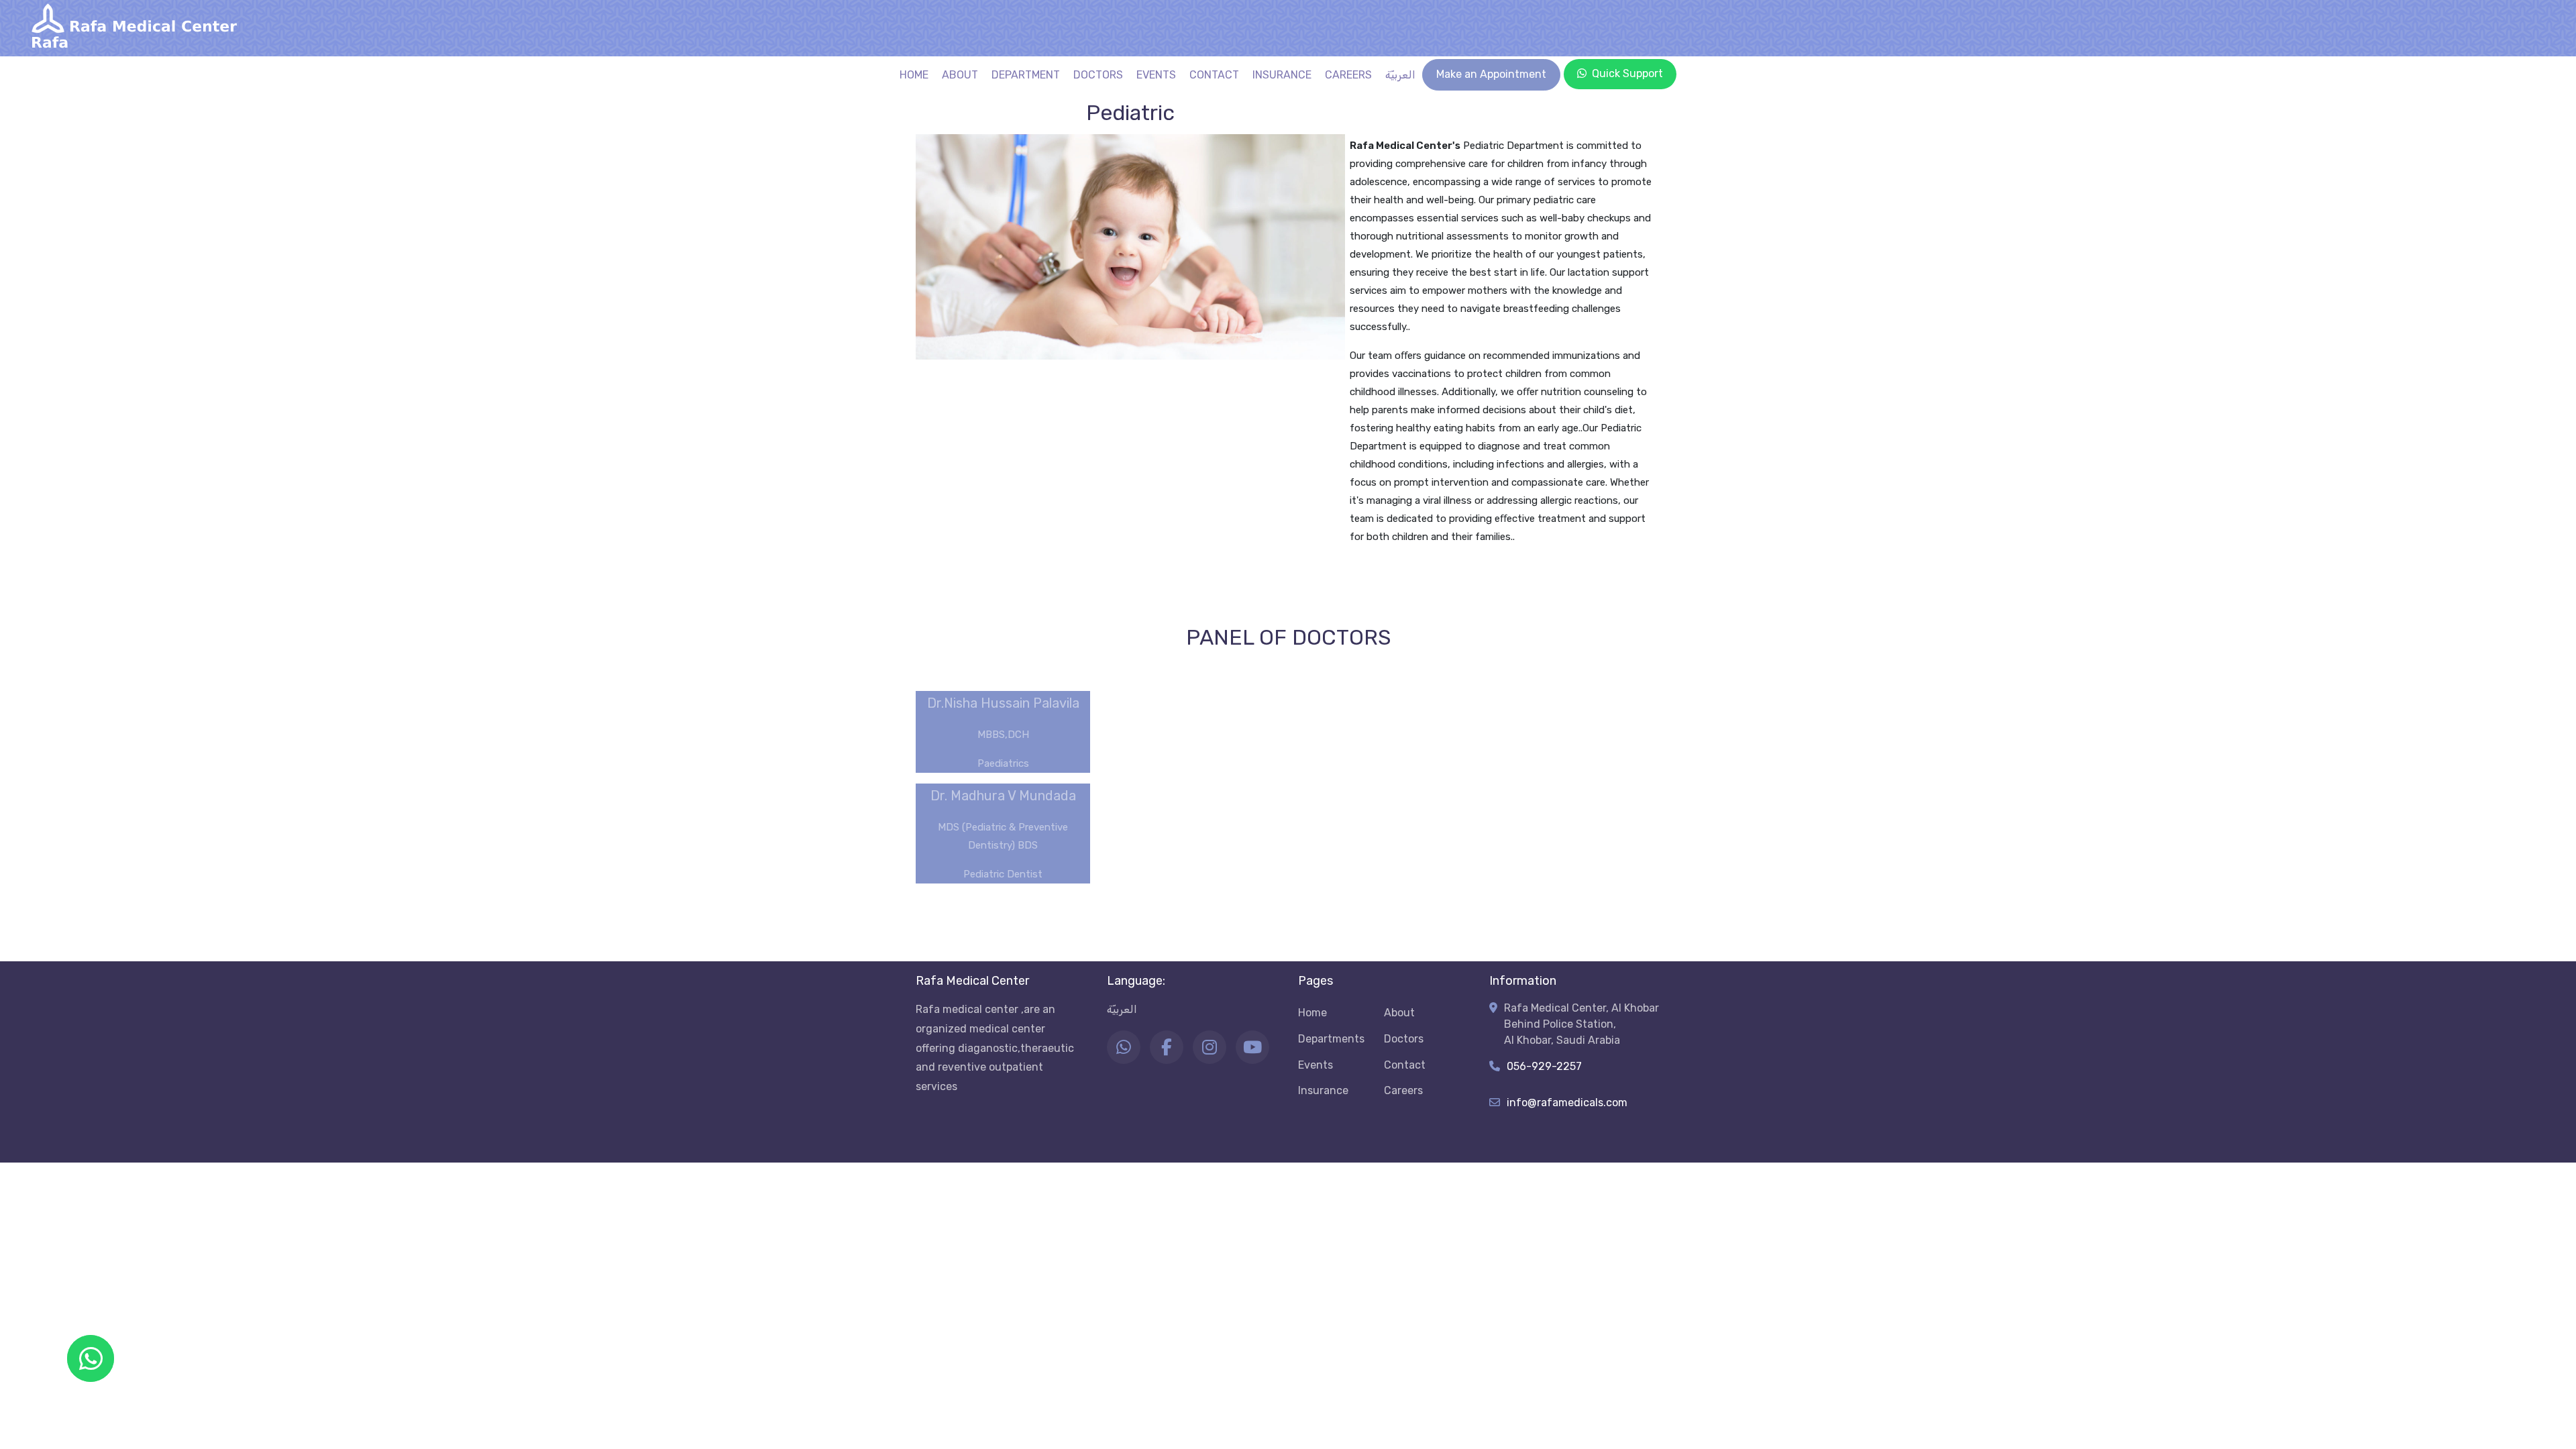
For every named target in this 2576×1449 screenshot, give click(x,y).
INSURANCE (1282, 75)
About (1399, 1013)
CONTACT (1214, 75)
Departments (1331, 1039)
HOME (914, 75)
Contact (1405, 1065)
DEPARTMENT (1026, 75)
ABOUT (960, 75)
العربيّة (1400, 75)
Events (1316, 1065)
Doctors (1404, 1039)
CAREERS (1348, 75)
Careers (1403, 1090)
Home (1312, 1013)
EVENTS (1156, 75)
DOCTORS (1098, 75)
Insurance (1323, 1090)
